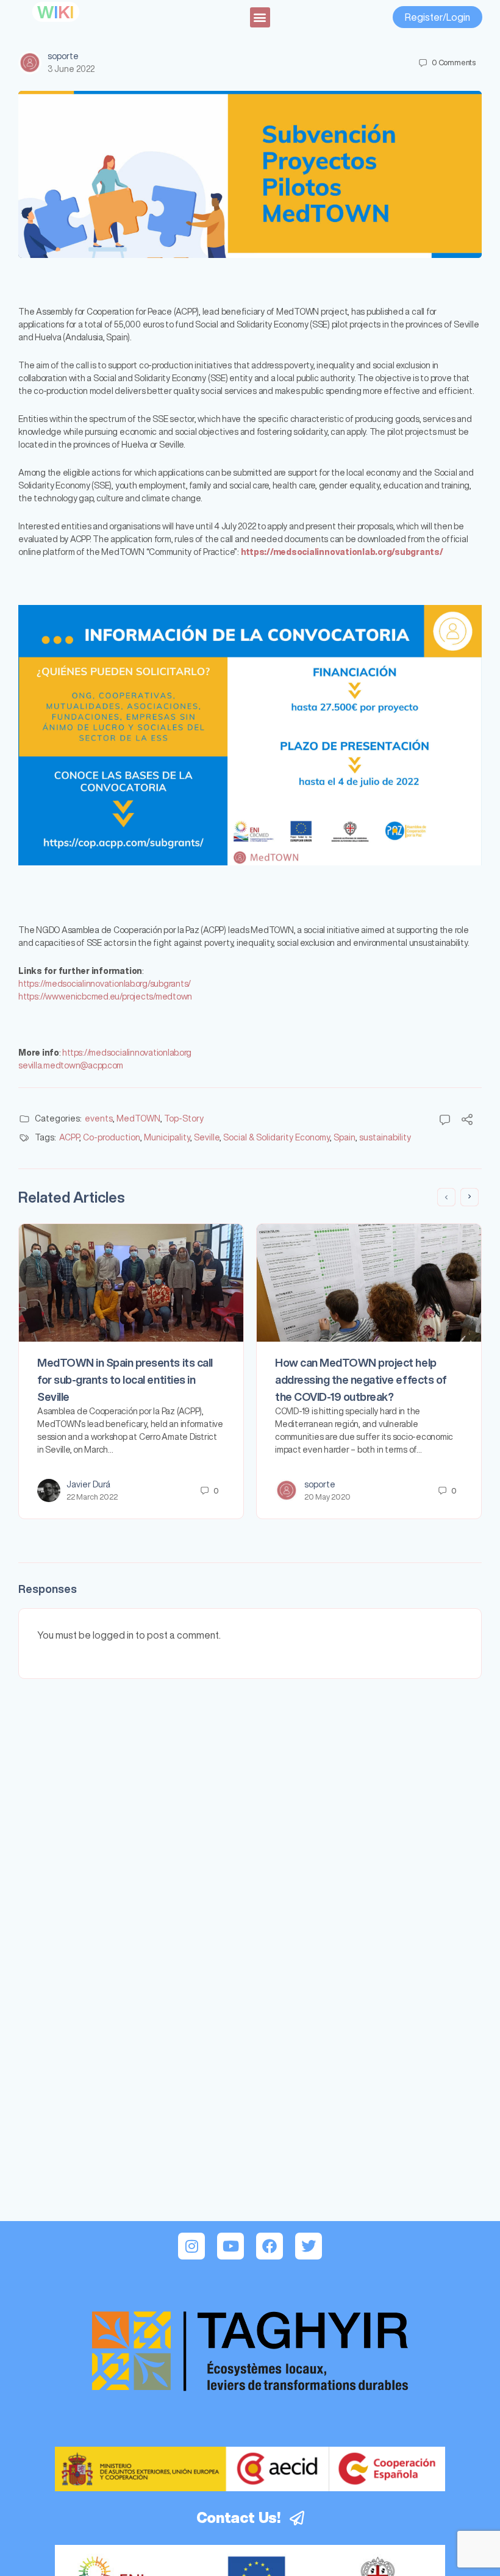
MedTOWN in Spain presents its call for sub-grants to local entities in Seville (125, 1379)
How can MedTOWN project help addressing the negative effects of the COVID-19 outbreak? (361, 1379)
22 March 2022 (92, 1497)
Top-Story (184, 1118)
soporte (63, 56)
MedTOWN (138, 1118)
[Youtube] (230, 2246)
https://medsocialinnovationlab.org (127, 1053)
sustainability (385, 1137)
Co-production (112, 1137)
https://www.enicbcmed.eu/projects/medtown (105, 996)
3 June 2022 (71, 69)
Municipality (167, 1137)
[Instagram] (191, 2246)
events (99, 1118)
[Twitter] (309, 2246)
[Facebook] (270, 2246)
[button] (260, 17)
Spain (345, 1137)
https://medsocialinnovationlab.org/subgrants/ (105, 984)
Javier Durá (88, 1484)
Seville (207, 1137)
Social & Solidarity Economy (277, 1137)
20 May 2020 (327, 1497)
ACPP (69, 1137)
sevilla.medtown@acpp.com (71, 1065)
